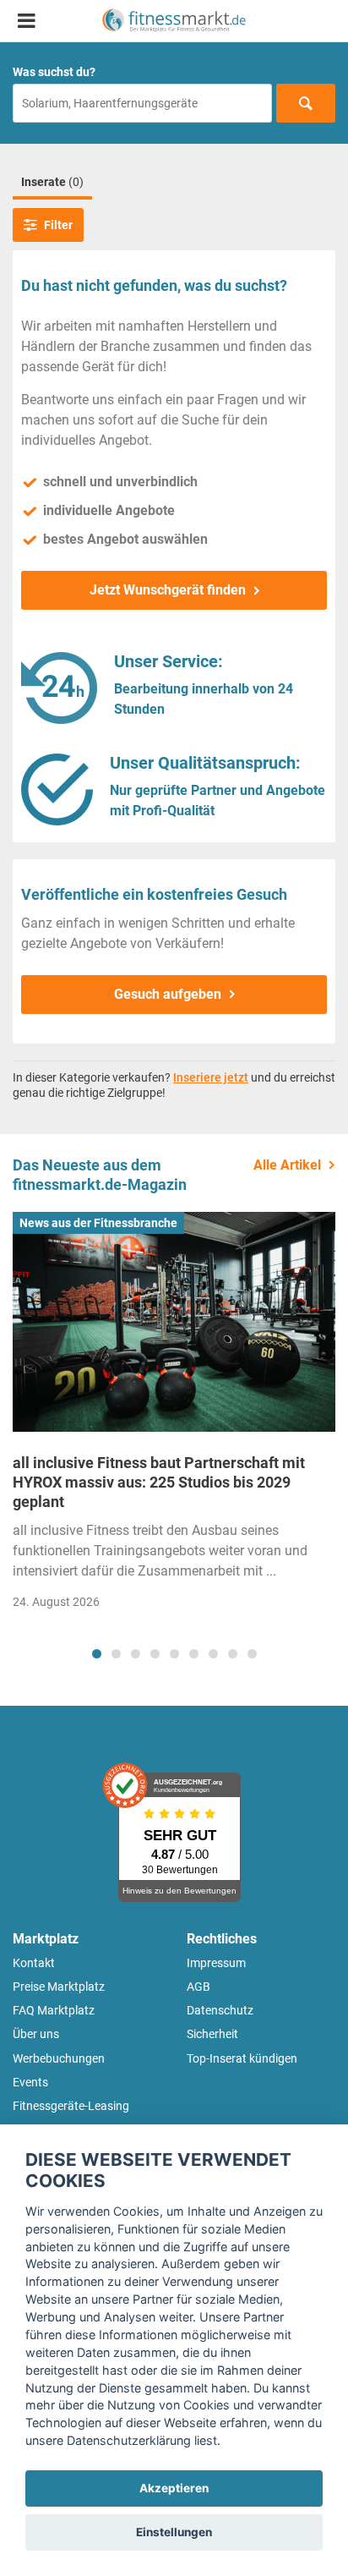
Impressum (216, 1963)
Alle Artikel (287, 1165)
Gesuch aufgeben (168, 994)
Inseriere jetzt (211, 1077)
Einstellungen (174, 2532)
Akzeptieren (174, 2488)
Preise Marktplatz (59, 1987)
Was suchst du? (54, 72)
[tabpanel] (174, 1416)
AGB (198, 1987)
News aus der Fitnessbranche (98, 1223)
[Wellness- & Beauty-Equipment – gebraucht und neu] (174, 21)
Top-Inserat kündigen (242, 2058)
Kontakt (34, 1963)
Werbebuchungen (59, 2058)
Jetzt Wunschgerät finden (168, 590)
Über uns (36, 2034)
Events (30, 2082)
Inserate (52, 182)
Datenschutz (220, 2010)
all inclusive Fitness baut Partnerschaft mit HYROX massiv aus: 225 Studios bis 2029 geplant (159, 1483)
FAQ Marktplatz (54, 2010)
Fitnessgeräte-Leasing (71, 2106)
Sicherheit (212, 2034)
